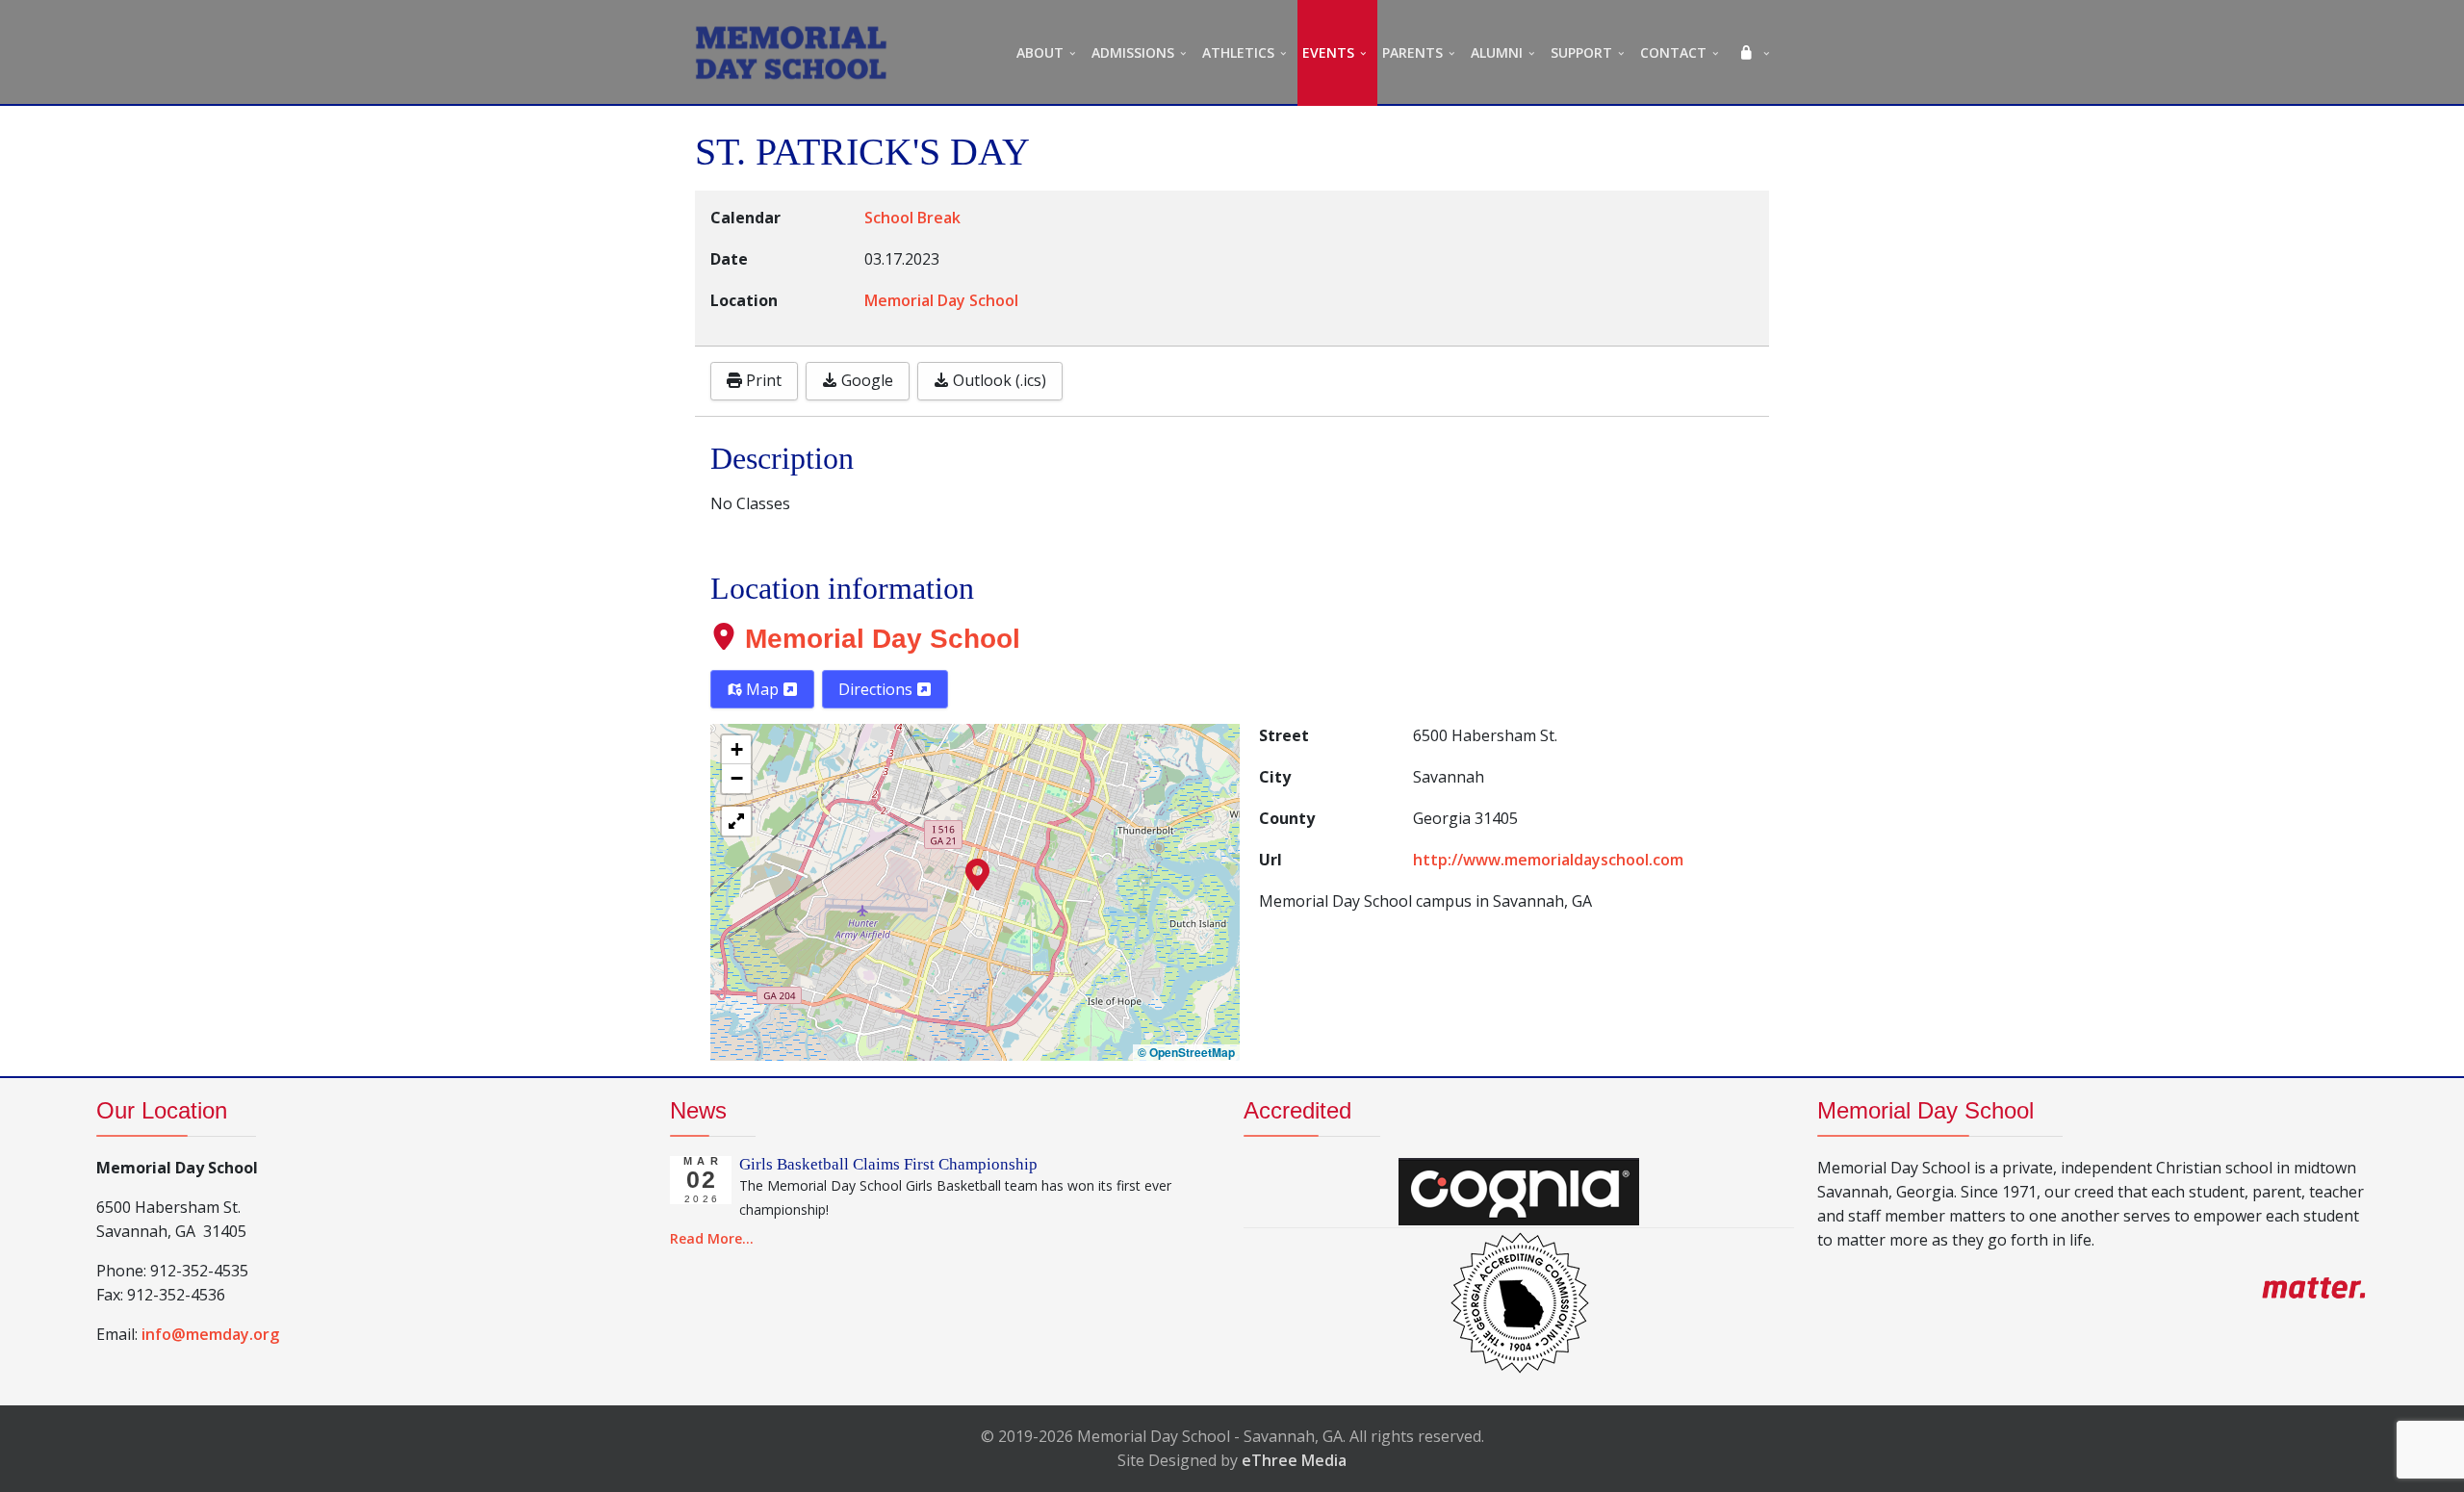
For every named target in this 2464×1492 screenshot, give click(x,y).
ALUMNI (1497, 52)
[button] (977, 873)
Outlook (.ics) (998, 380)
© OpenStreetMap (1186, 1053)
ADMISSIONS (1133, 52)
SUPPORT (1581, 52)
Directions (877, 689)
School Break (912, 218)
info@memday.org (210, 1334)
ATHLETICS (1238, 52)
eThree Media (1294, 1460)
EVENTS (1328, 52)
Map (762, 689)
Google (865, 380)
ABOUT (1040, 52)
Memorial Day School (883, 639)
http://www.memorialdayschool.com (1548, 860)
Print (762, 380)
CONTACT (1673, 52)
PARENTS (1412, 52)
